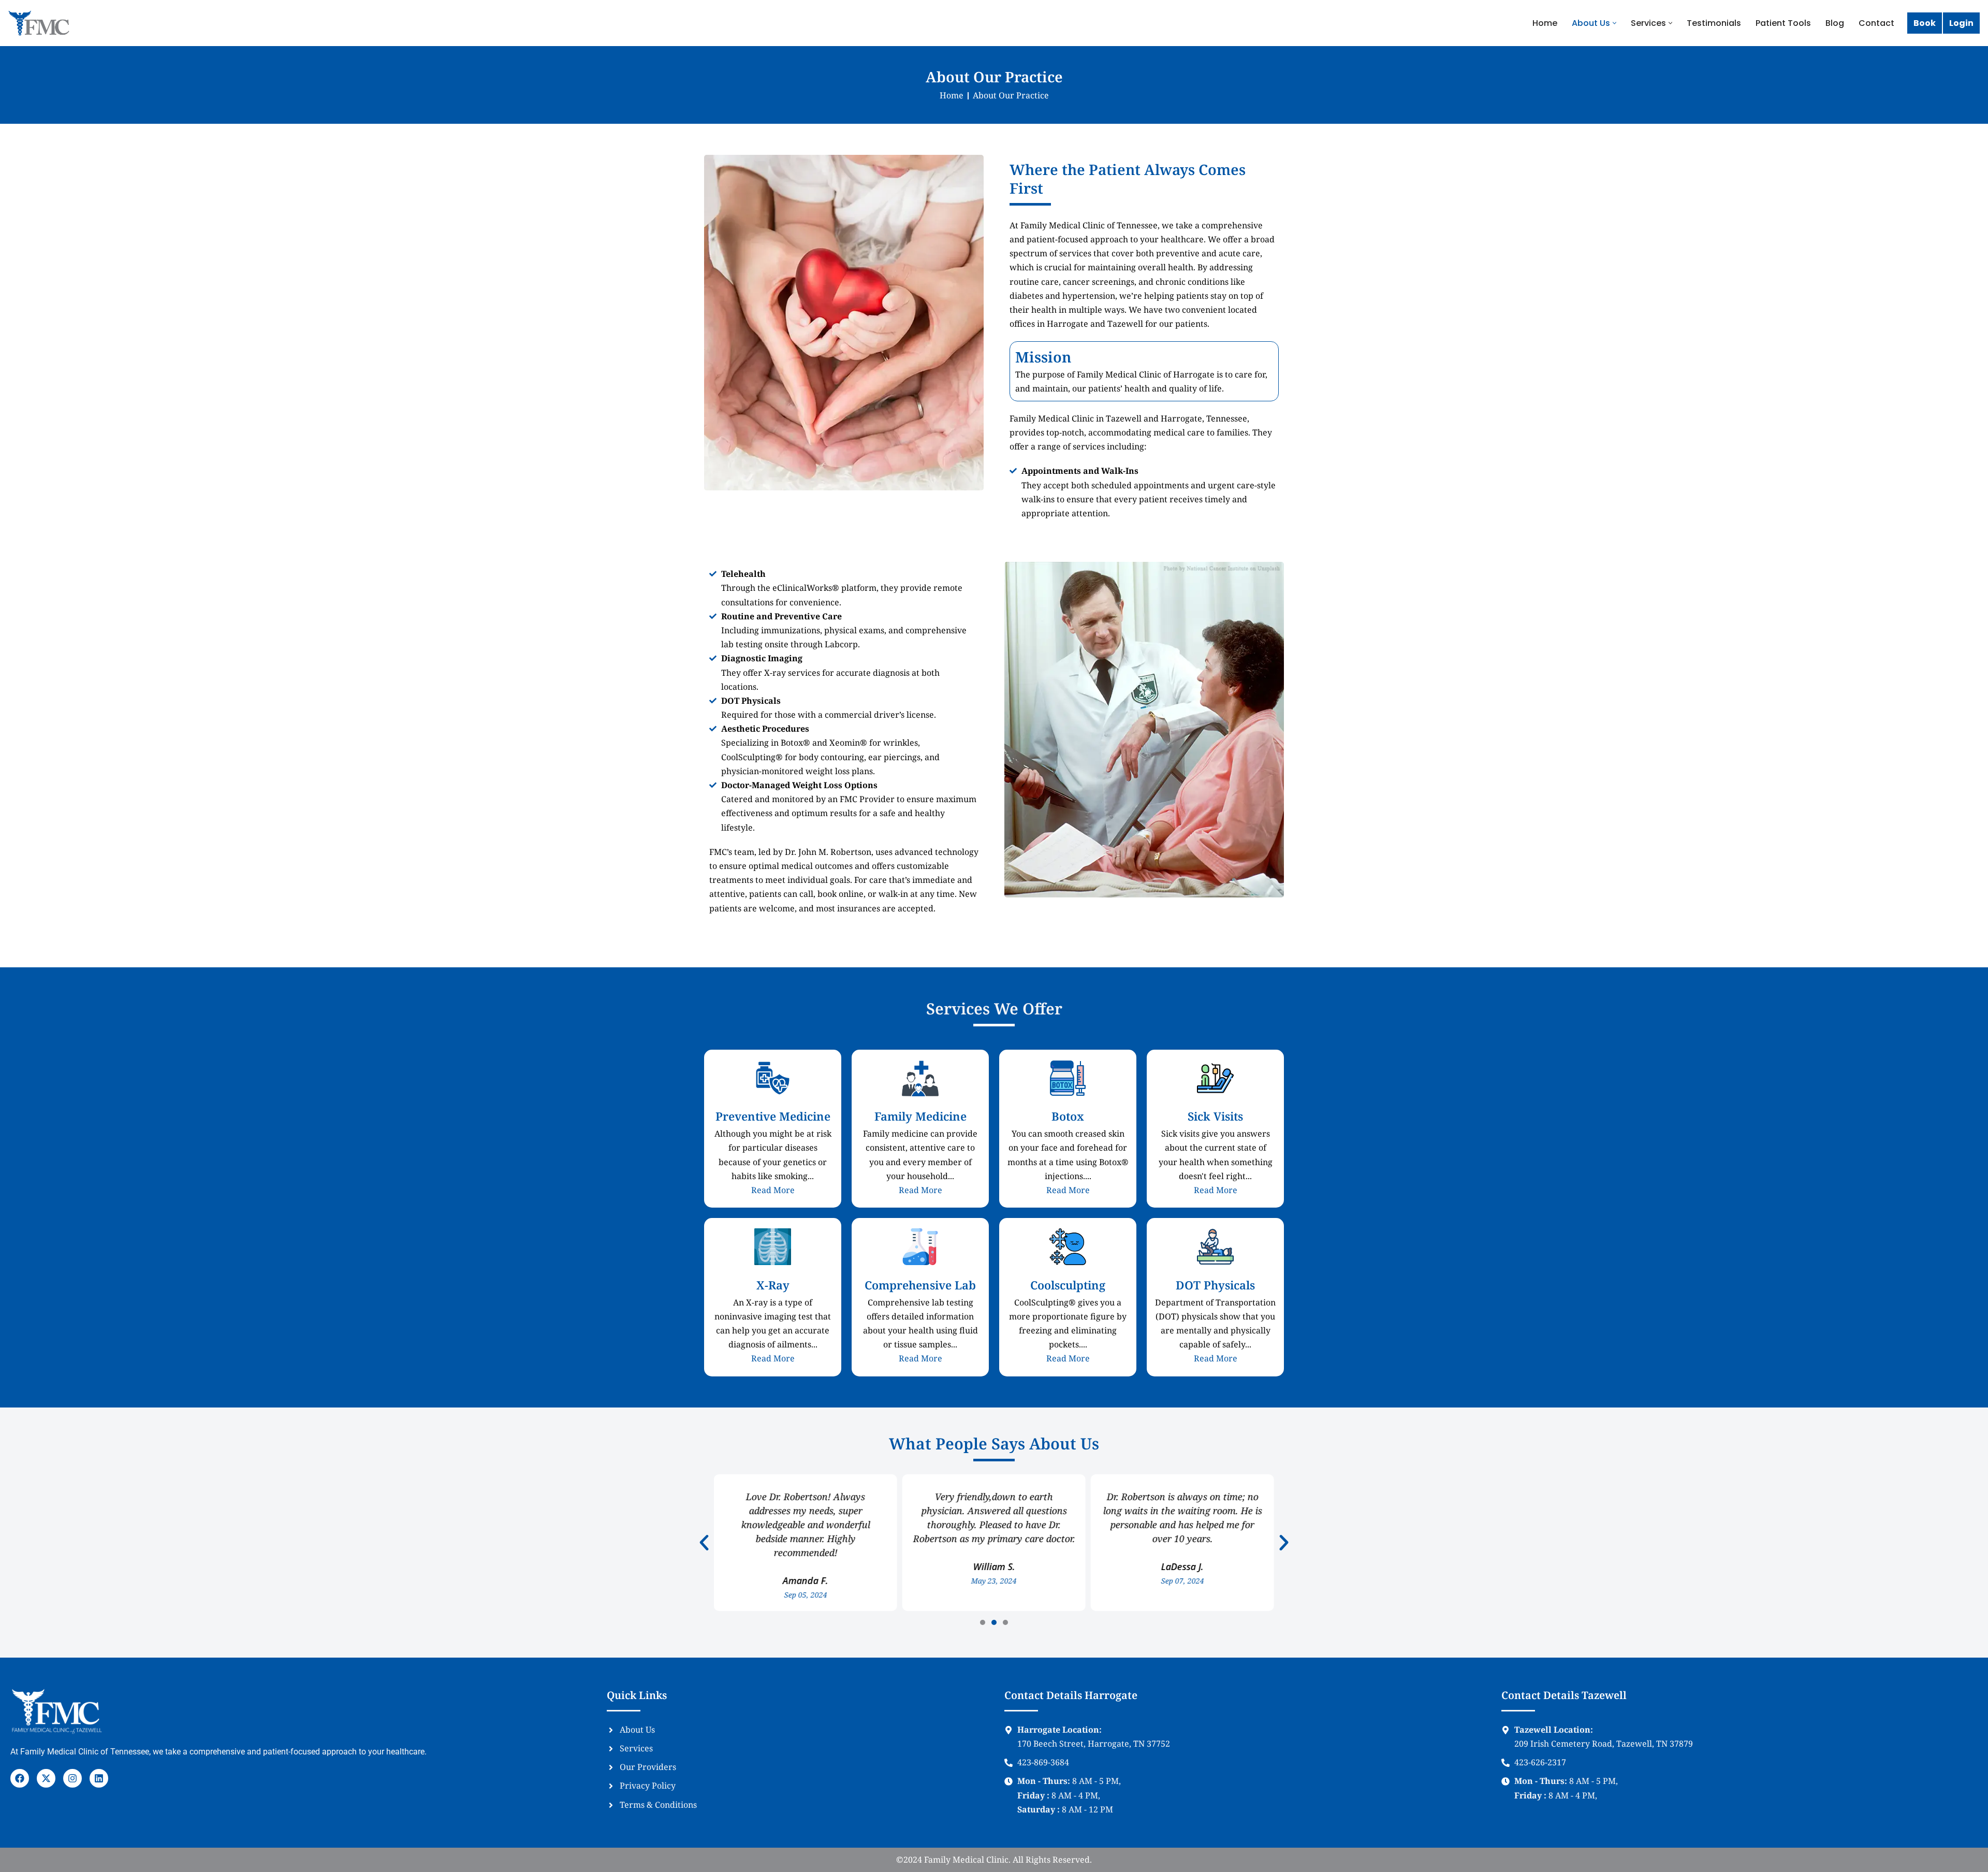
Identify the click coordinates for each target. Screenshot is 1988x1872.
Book (1925, 23)
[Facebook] (20, 1778)
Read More (773, 1190)
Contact (1876, 23)
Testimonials (1714, 23)
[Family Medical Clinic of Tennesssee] (39, 23)
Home (1545, 23)
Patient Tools (1783, 23)
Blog (1835, 23)
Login (1961, 23)
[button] (1614, 23)
